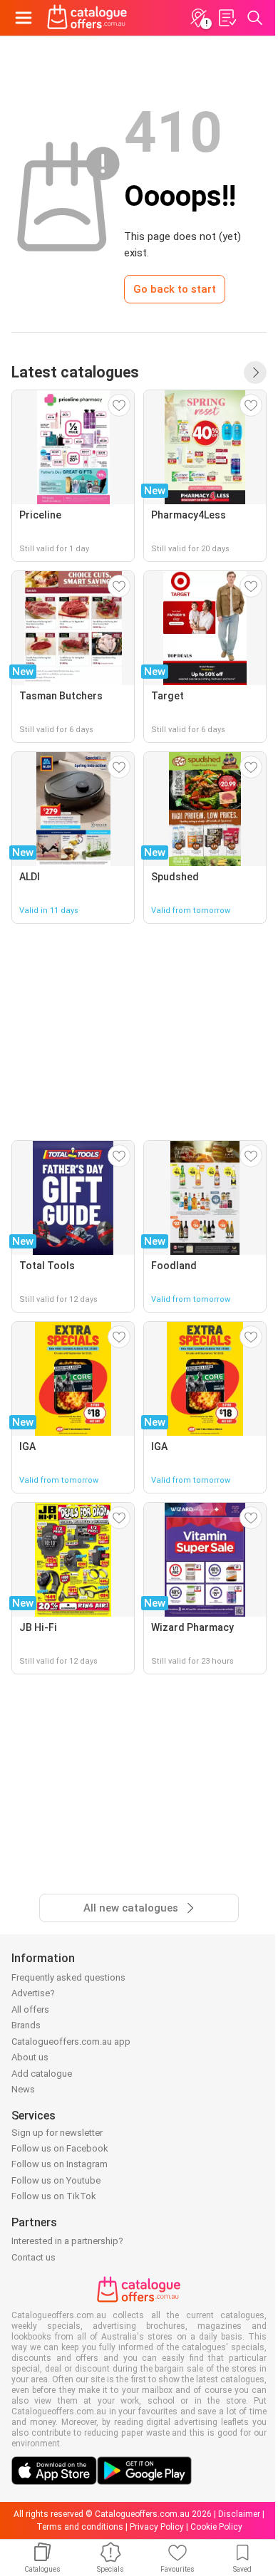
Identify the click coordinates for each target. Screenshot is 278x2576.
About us (30, 2057)
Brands (26, 2025)
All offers (30, 2009)
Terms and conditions (80, 2527)
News (23, 2089)
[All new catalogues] (255, 372)
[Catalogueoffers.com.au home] (87, 18)
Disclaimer (239, 2514)
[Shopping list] (227, 18)
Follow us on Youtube (56, 2180)
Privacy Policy (157, 2527)
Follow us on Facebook (60, 2148)
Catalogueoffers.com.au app (71, 2041)
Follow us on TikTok (54, 2196)
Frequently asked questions (68, 1977)
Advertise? (33, 1993)
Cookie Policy (216, 2527)
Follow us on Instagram (60, 2164)
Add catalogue (42, 2074)
